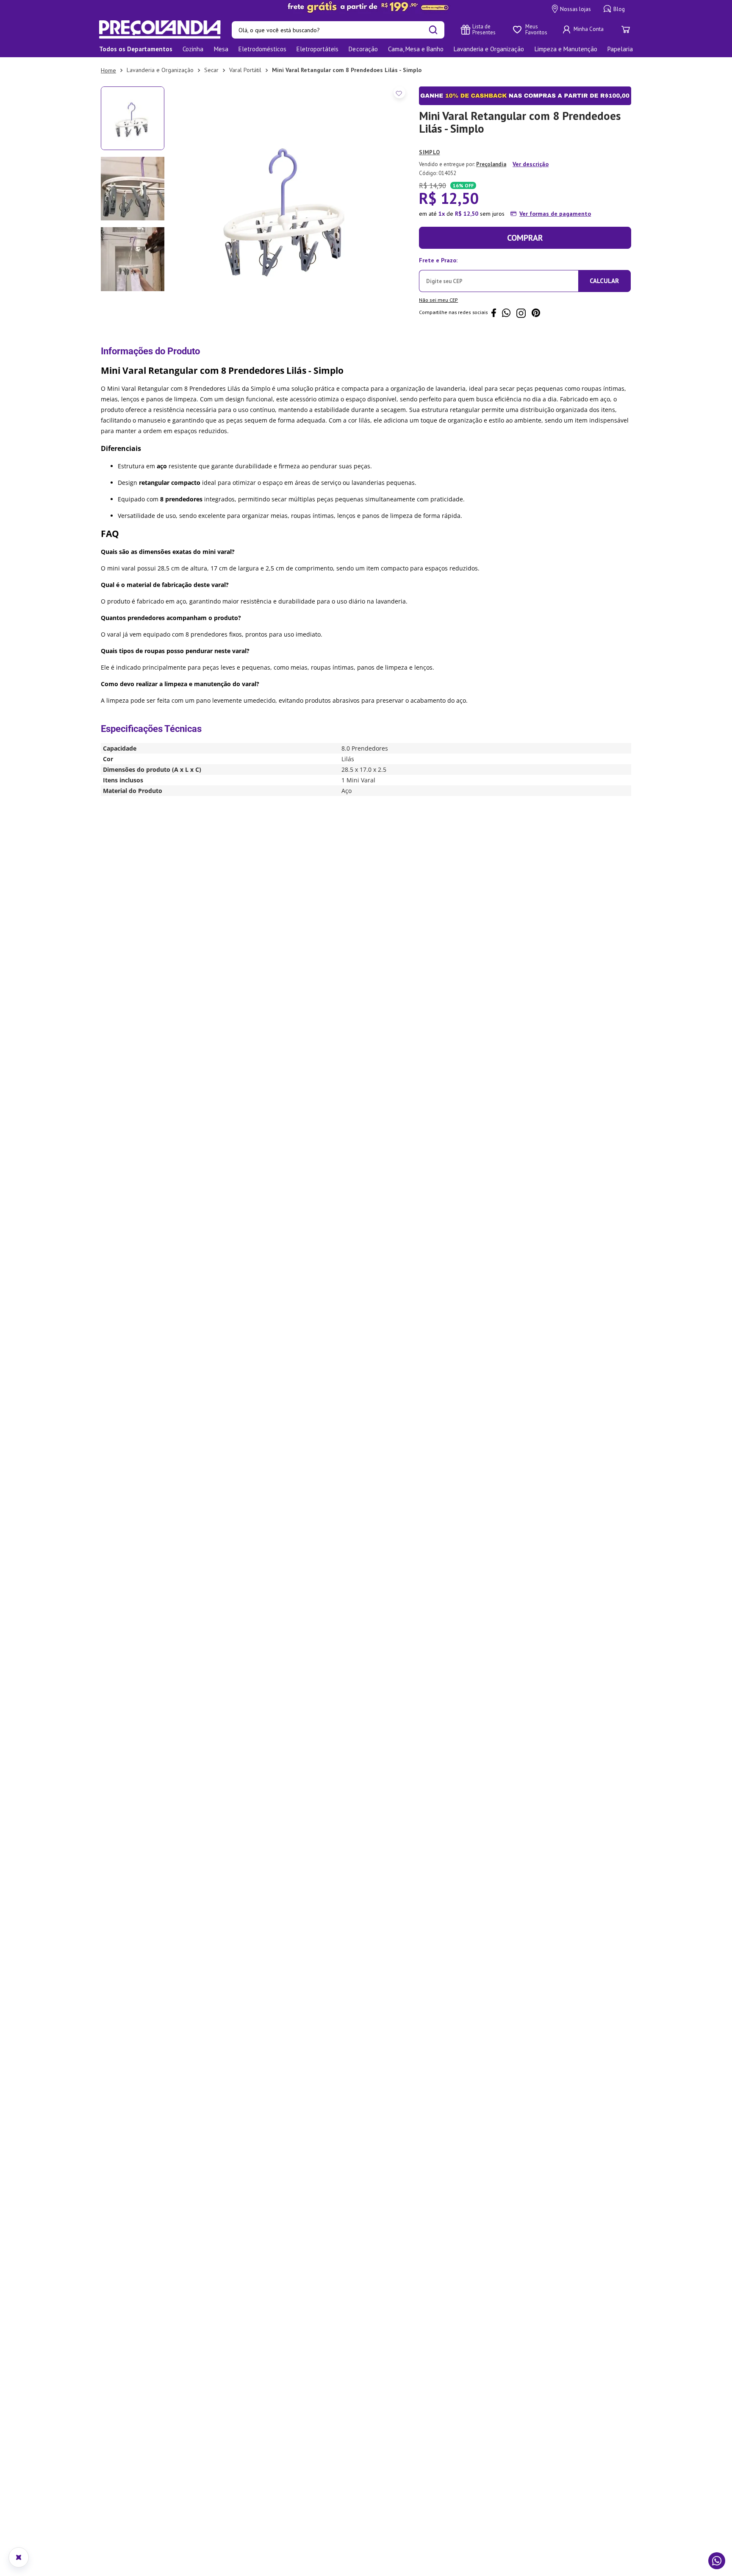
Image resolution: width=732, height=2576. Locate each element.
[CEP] (499, 273)
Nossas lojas (575, 9)
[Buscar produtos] (433, 30)
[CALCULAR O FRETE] (604, 281)
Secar (211, 70)
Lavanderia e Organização (160, 70)
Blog (619, 9)
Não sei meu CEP (438, 300)
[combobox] (338, 30)
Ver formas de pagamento (555, 214)
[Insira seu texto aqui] (366, 7)
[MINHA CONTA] (584, 30)
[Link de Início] (108, 70)
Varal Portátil (245, 70)
